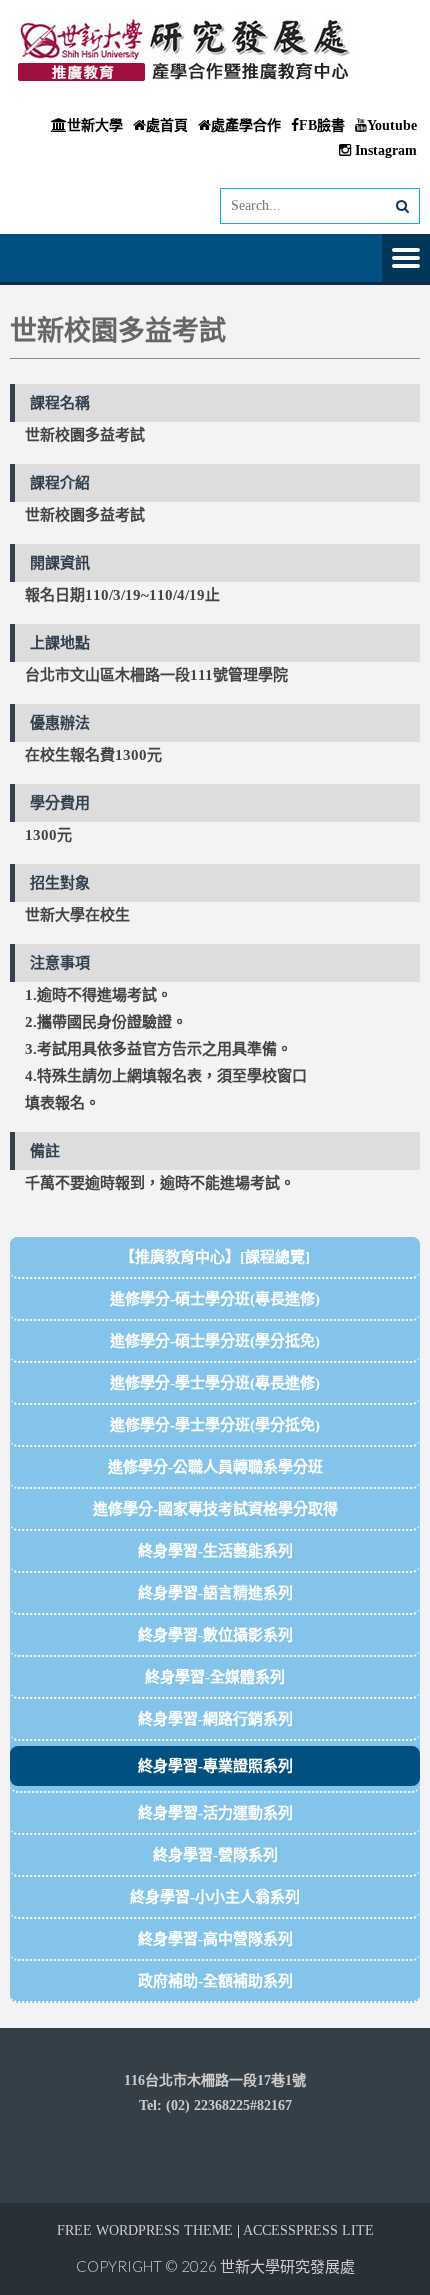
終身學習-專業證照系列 (215, 1766)
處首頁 (167, 125)
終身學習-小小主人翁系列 (215, 1897)
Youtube (392, 125)
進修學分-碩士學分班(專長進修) (215, 1299)
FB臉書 (322, 125)
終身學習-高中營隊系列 (215, 1939)
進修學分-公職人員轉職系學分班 (215, 1467)
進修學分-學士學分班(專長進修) (215, 1383)
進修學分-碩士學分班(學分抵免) (215, 1341)
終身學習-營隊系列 (215, 1855)
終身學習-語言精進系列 (215, 1593)
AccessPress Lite (308, 2230)
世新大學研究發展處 (287, 2266)
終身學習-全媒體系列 (215, 1677)
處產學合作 (246, 125)
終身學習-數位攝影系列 (215, 1635)
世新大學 (95, 125)
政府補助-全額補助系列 (215, 1981)
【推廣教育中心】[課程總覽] (215, 1257)
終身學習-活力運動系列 (215, 1813)
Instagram (384, 150)
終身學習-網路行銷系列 (215, 1719)
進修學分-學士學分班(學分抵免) (215, 1425)
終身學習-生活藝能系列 (215, 1551)
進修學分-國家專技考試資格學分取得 (215, 1509)
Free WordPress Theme (145, 2230)
